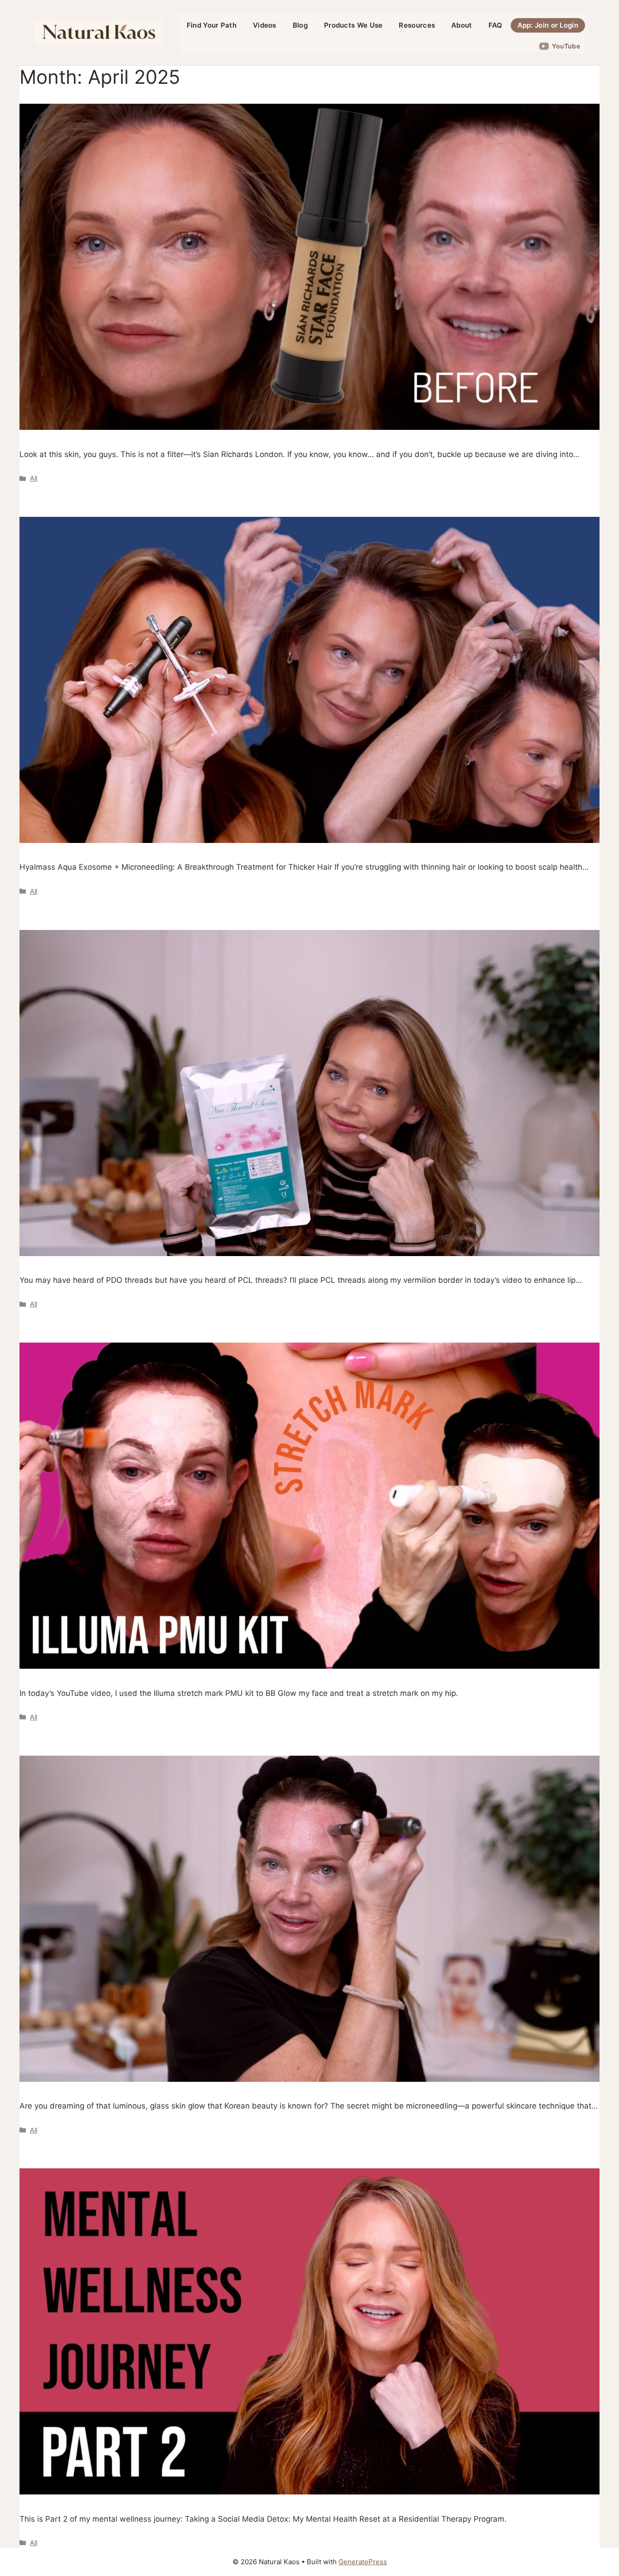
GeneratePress (363, 2562)
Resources (417, 25)
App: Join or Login (548, 25)
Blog (300, 25)
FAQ (496, 25)
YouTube (566, 46)
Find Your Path (212, 25)
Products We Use (353, 25)
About (462, 25)
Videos (265, 25)
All (34, 478)
